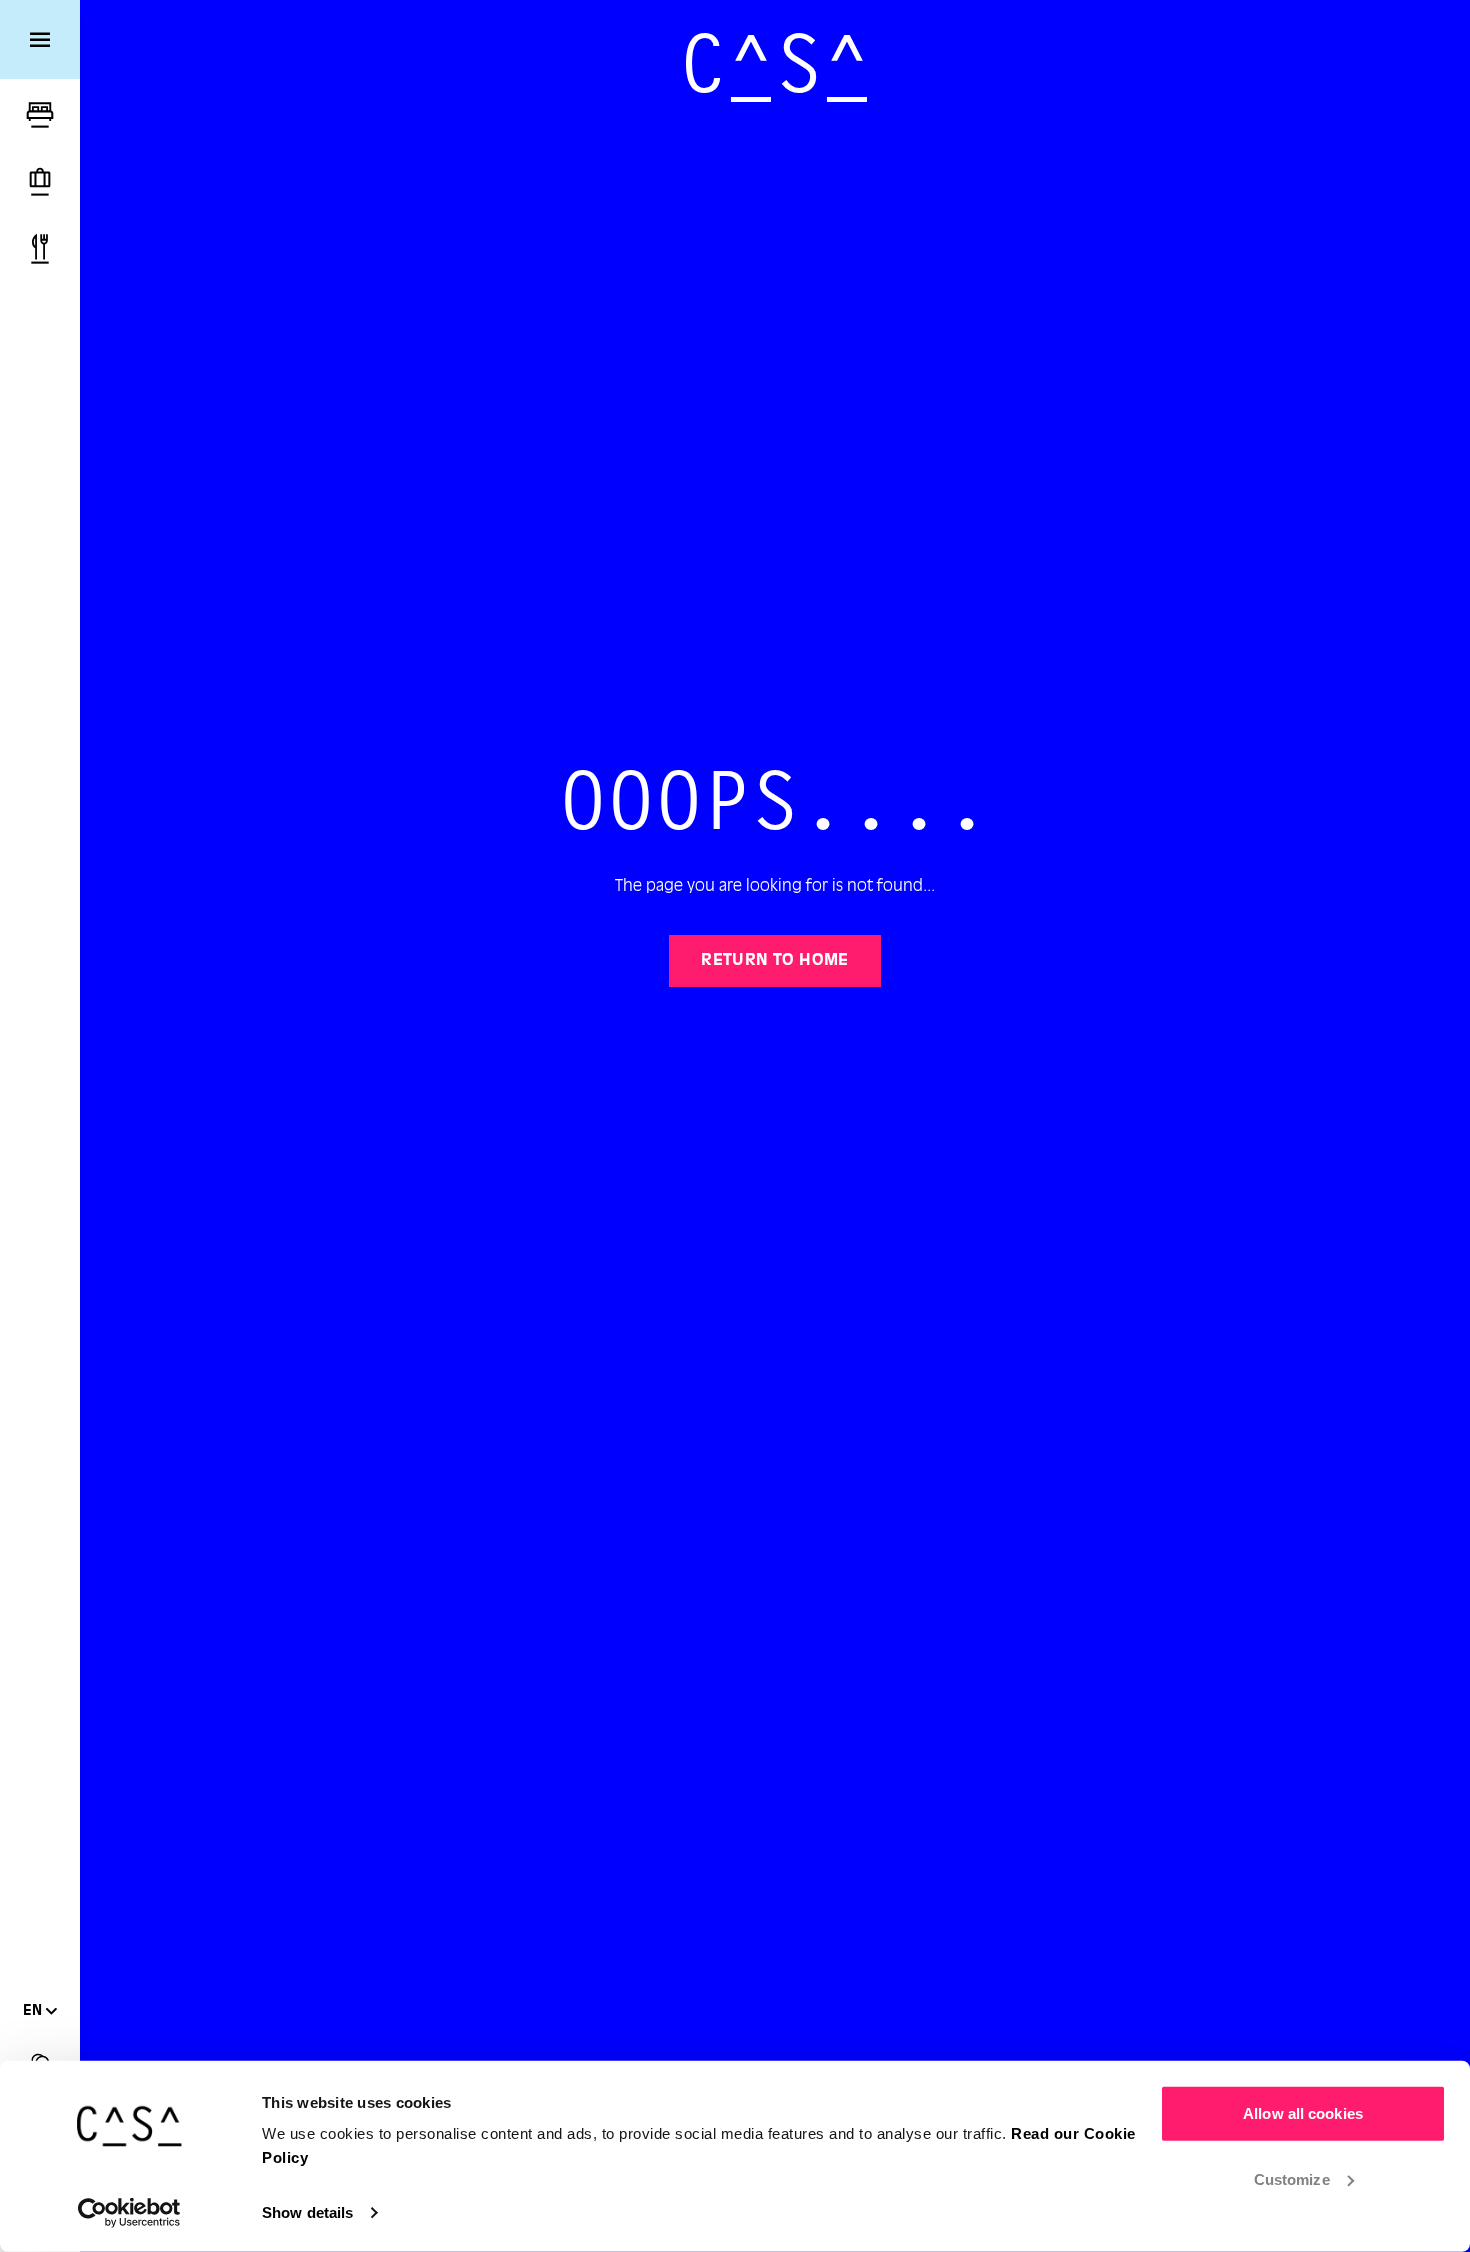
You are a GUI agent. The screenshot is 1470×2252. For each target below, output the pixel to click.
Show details (307, 2212)
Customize (1292, 2178)
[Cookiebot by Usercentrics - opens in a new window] (129, 2213)
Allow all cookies (1303, 2113)
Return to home (775, 961)
